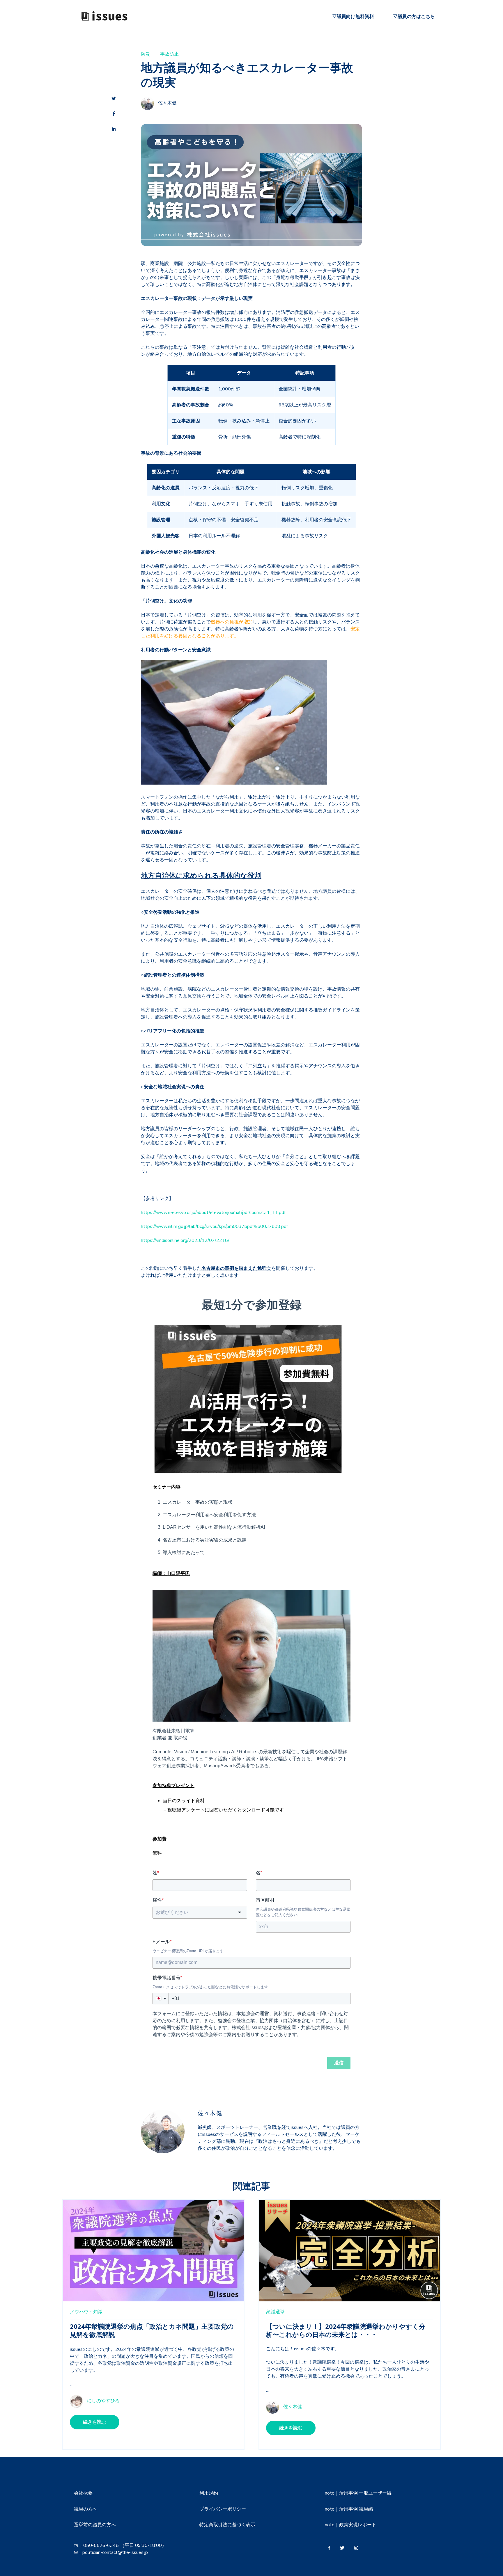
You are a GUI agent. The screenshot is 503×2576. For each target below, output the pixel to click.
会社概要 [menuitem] (83, 2493)
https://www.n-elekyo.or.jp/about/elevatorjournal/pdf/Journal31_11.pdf (213, 1213)
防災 (146, 54)
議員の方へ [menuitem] (86, 2509)
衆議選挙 (275, 2312)
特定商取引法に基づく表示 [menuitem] (227, 2525)
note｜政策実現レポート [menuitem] (351, 2525)
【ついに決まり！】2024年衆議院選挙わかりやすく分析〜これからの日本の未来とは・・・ (346, 2331)
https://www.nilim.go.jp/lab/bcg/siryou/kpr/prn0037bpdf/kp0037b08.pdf (214, 1226)
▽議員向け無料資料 (353, 17)
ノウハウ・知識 (86, 2312)
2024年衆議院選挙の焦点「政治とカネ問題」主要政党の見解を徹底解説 (152, 2331)
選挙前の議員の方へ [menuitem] (95, 2525)
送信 (339, 2063)
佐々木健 (167, 103)
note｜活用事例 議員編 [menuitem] (349, 2509)
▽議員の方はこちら (414, 17)
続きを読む (95, 2422)
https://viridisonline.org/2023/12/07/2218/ (185, 1240)
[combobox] (200, 1912)
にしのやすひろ (103, 2401)
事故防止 (169, 54)
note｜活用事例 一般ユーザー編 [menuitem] (358, 2493)
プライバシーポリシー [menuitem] (223, 2509)
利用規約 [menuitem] (209, 2493)
